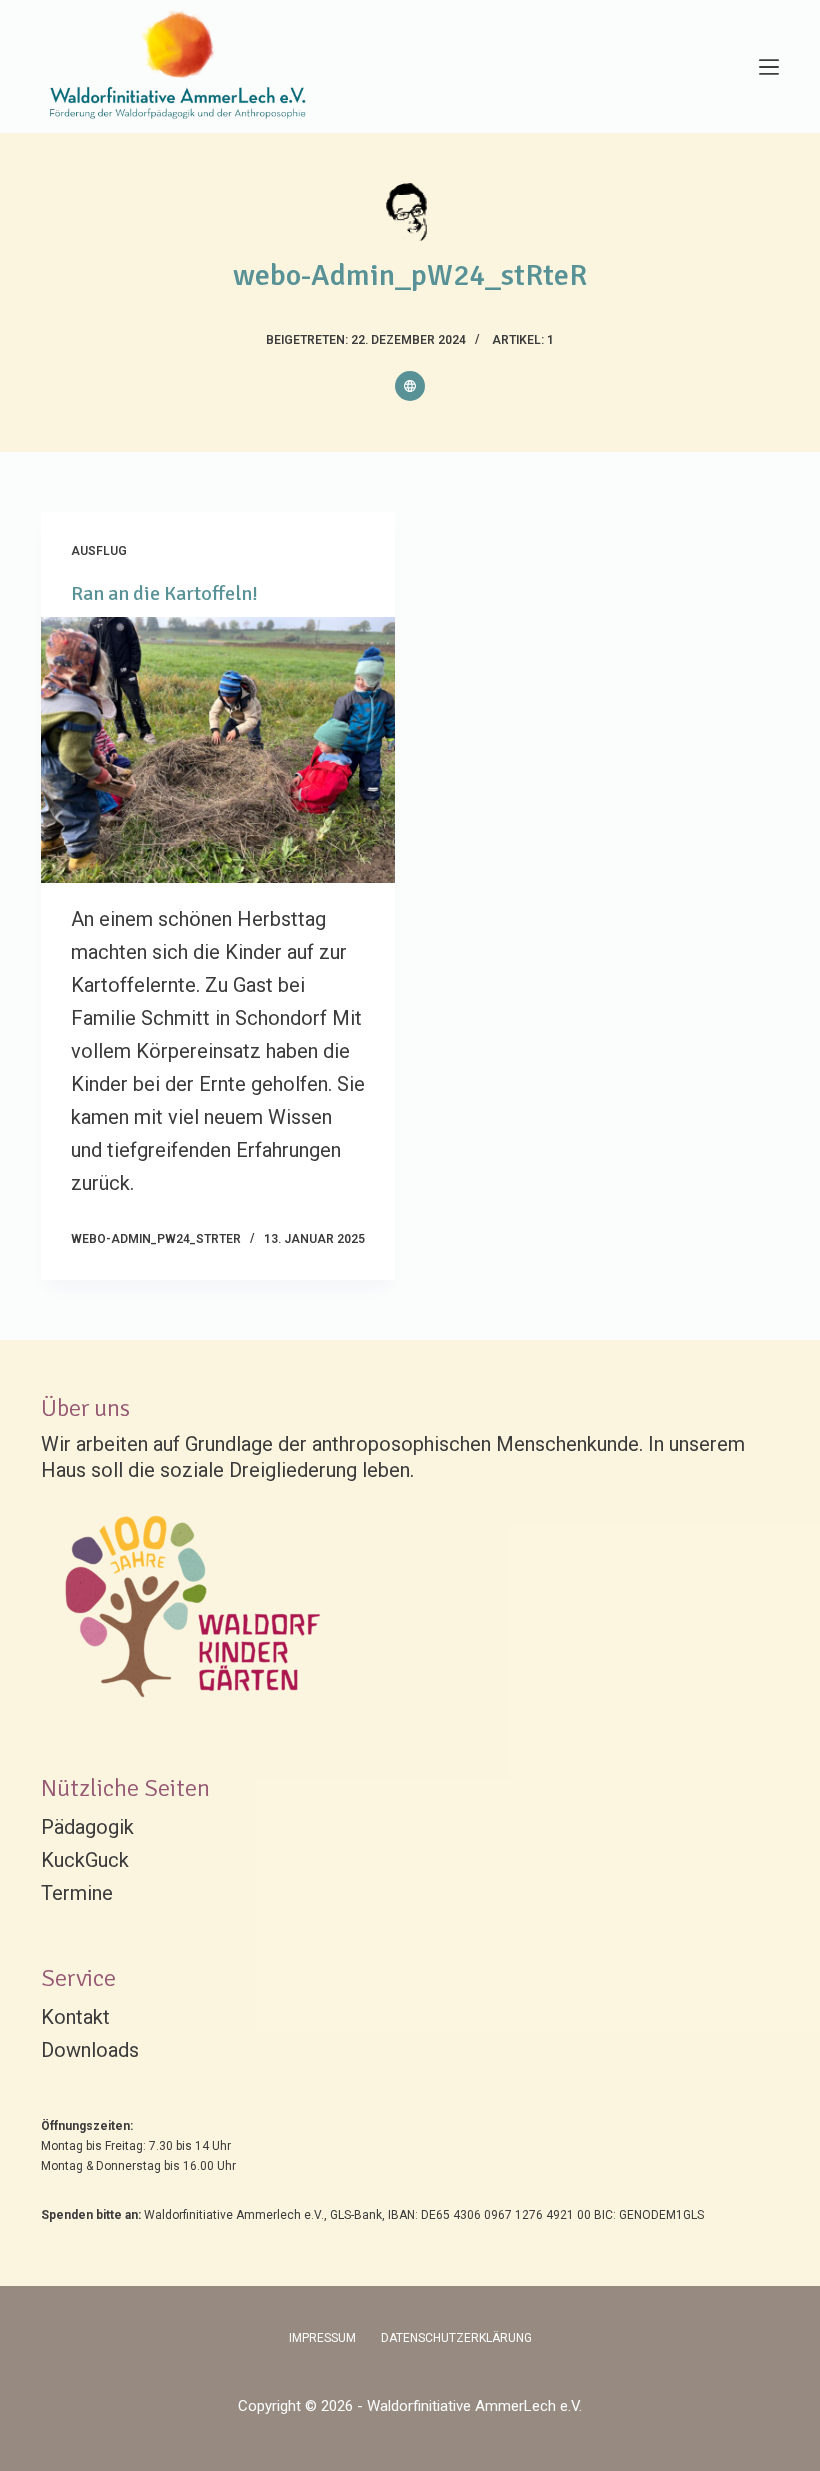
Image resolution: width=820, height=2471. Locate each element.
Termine (77, 1893)
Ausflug (99, 551)
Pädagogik (87, 1827)
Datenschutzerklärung (456, 2338)
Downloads (90, 2050)
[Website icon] (410, 386)
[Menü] (769, 67)
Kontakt (75, 2017)
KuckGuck (85, 1860)
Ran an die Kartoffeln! (164, 593)
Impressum (322, 2338)
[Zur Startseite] (181, 66)
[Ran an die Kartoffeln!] (218, 750)
